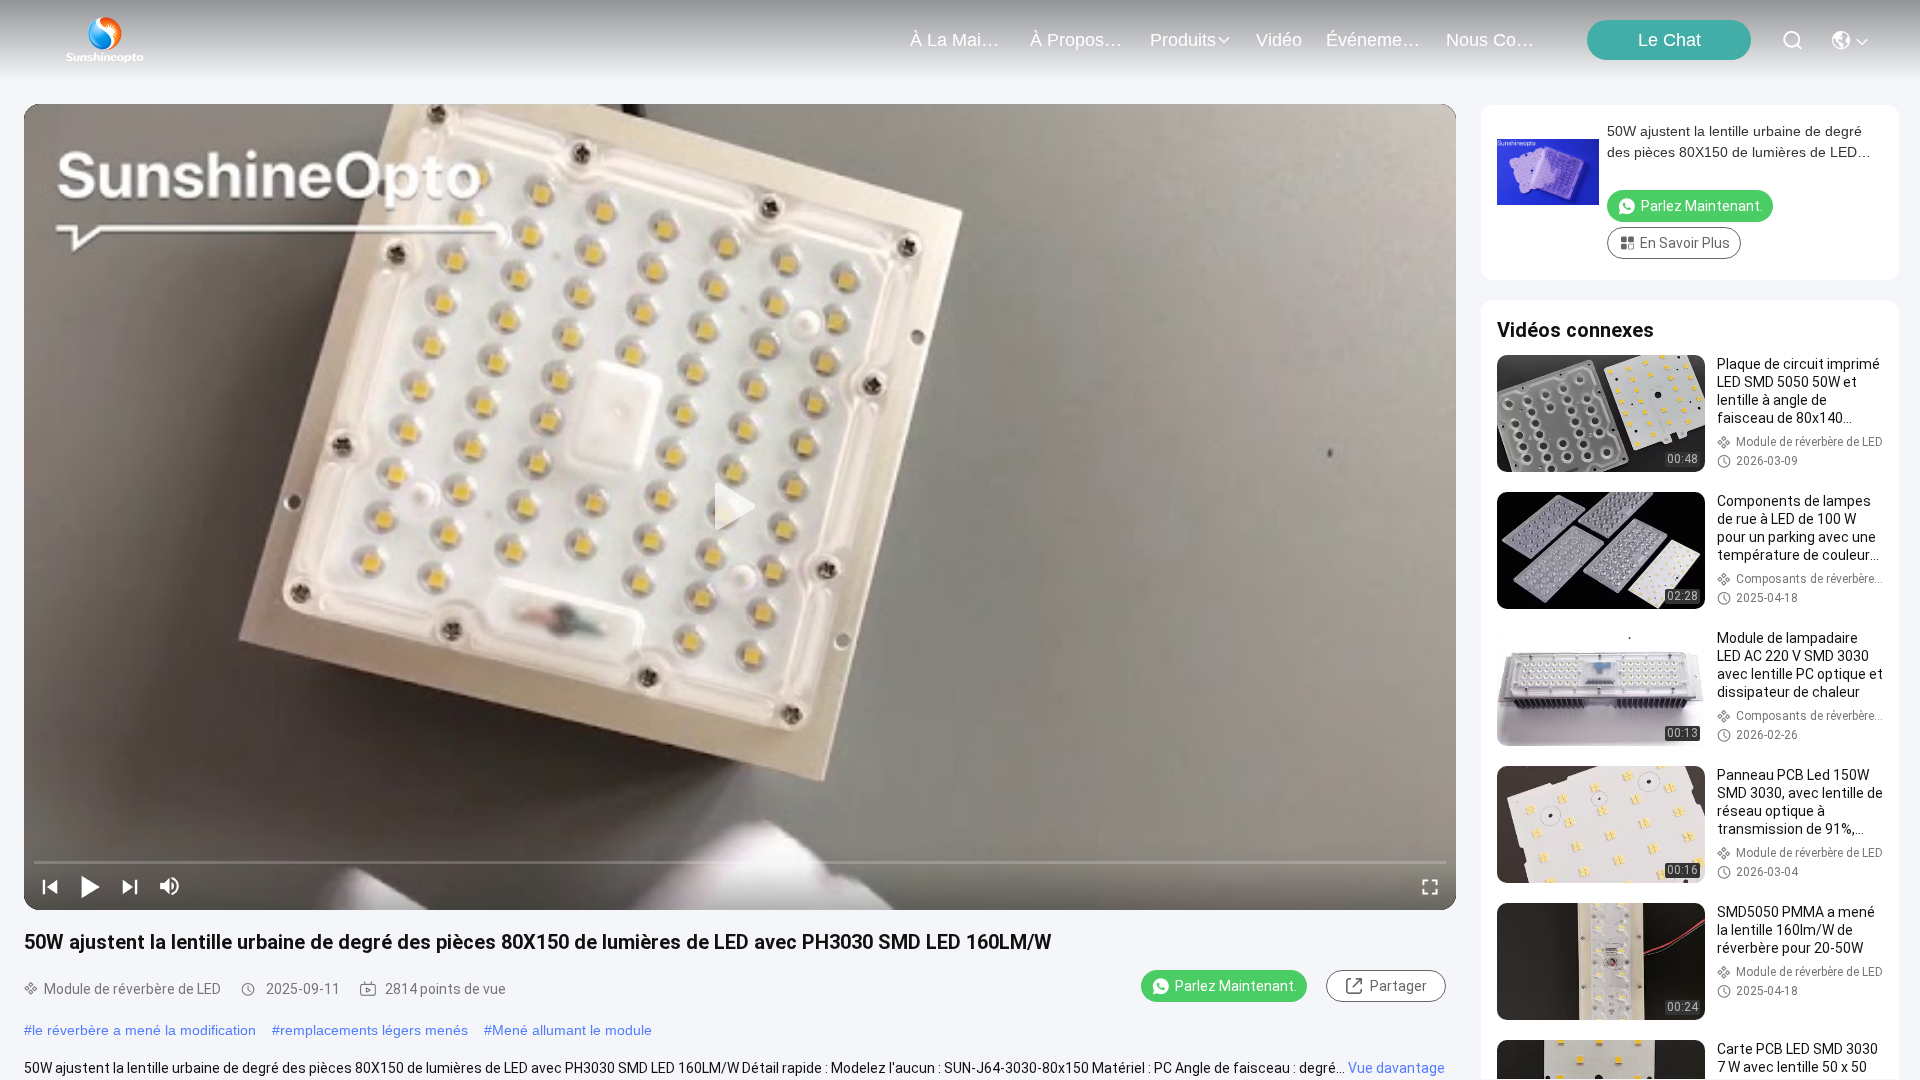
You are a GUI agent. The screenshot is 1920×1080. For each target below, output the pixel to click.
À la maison (958, 40)
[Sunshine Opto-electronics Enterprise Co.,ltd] (105, 40)
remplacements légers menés (374, 1030)
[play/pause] (90, 886)
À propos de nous (1078, 40)
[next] (130, 886)
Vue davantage (1396, 1068)
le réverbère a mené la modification (144, 1030)
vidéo (1279, 40)
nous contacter (1494, 40)
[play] (740, 507)
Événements (1374, 40)
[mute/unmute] (170, 886)
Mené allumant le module (572, 1030)
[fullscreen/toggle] (1430, 886)
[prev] (50, 886)
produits (1183, 40)
